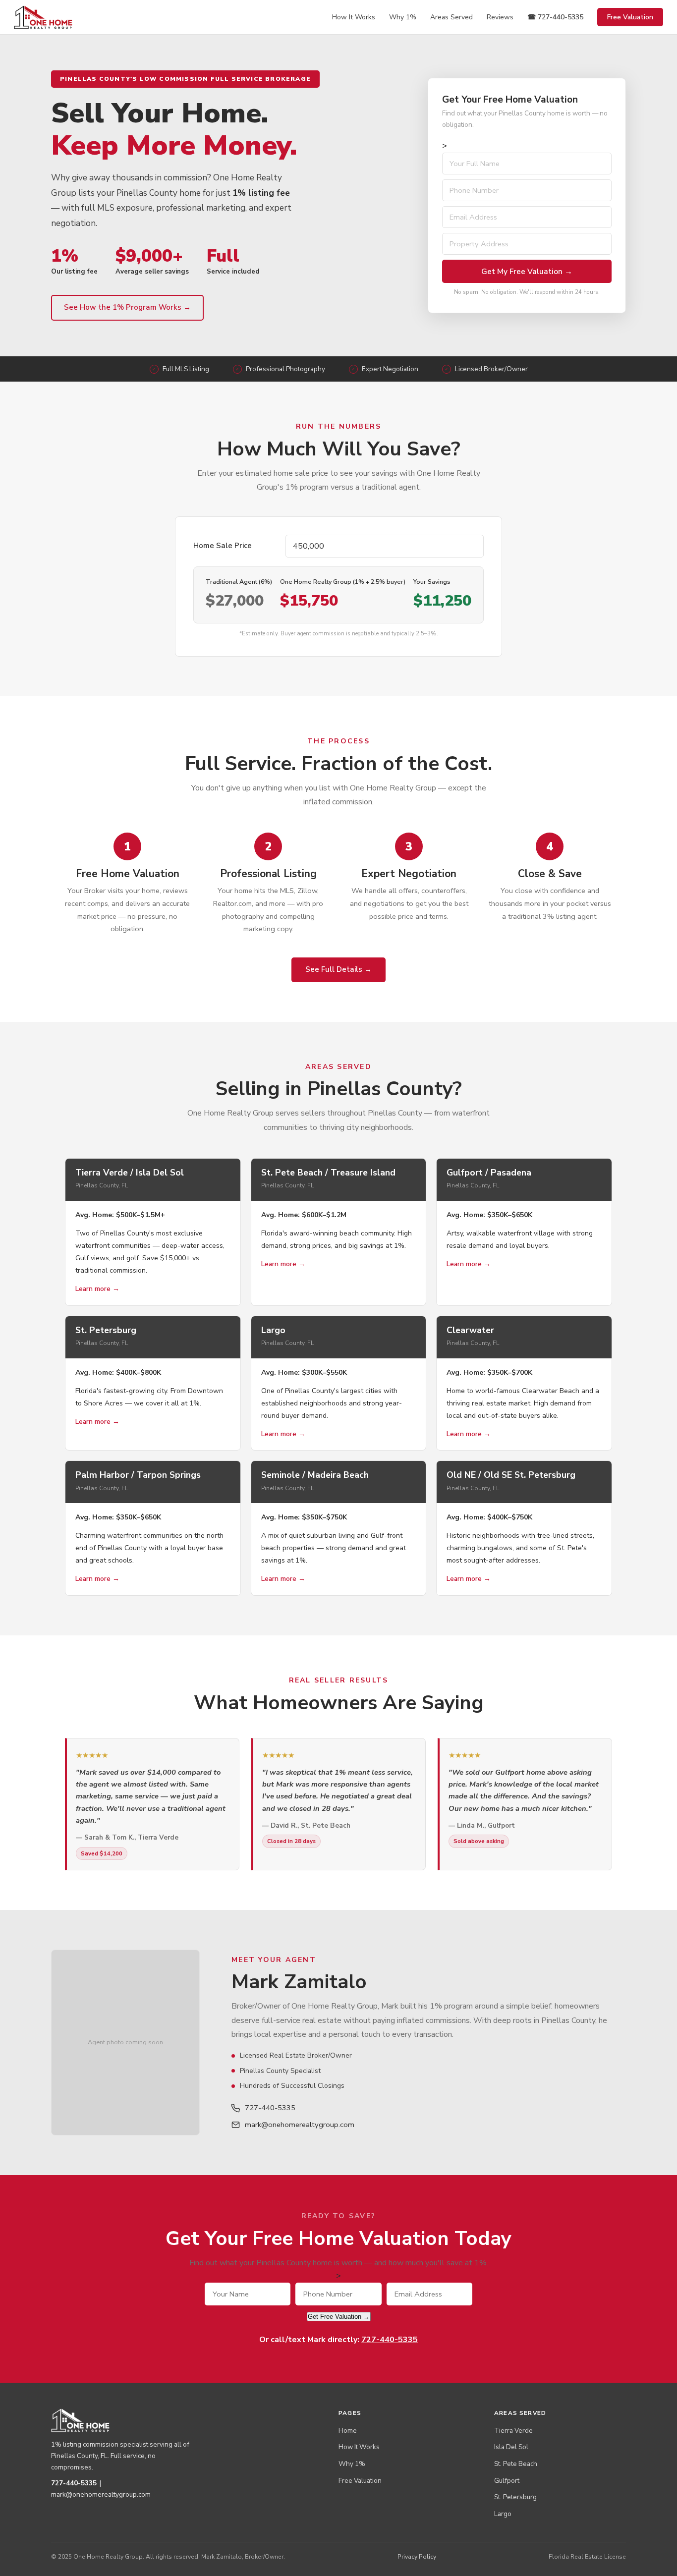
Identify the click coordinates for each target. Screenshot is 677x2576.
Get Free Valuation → (339, 2317)
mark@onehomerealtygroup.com (300, 2125)
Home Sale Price (223, 546)
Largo (503, 2514)
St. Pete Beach (516, 2464)
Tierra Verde (513, 2431)
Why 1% (403, 17)
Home (348, 2431)
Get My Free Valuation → (527, 271)
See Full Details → (338, 969)
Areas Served (451, 17)
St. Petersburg (515, 2497)
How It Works (354, 17)
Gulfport (507, 2481)
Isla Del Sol (511, 2447)
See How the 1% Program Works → (127, 307)
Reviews (500, 17)
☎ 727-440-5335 (555, 17)
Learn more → (97, 1289)
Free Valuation (630, 17)
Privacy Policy (417, 2557)
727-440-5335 (270, 2108)
